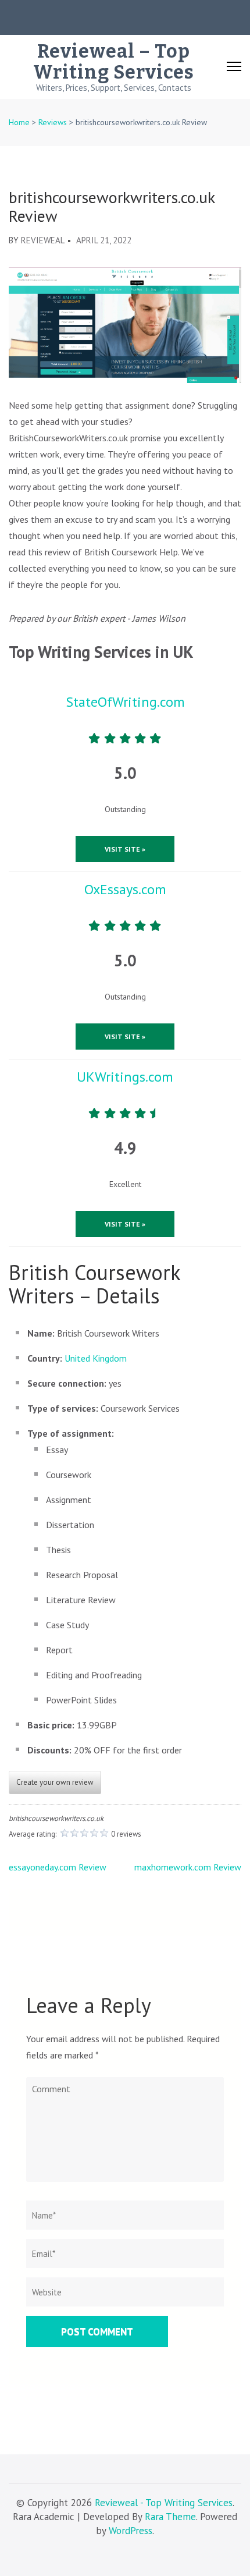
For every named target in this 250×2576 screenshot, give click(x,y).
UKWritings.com (125, 1077)
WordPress (131, 2531)
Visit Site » (125, 849)
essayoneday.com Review (58, 1867)
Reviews (53, 122)
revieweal (43, 240)
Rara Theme (170, 2517)
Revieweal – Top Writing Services (114, 62)
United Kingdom (96, 1358)
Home (19, 122)
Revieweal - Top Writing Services (164, 2503)
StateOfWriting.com (125, 702)
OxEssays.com (125, 889)
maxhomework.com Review (188, 1867)
